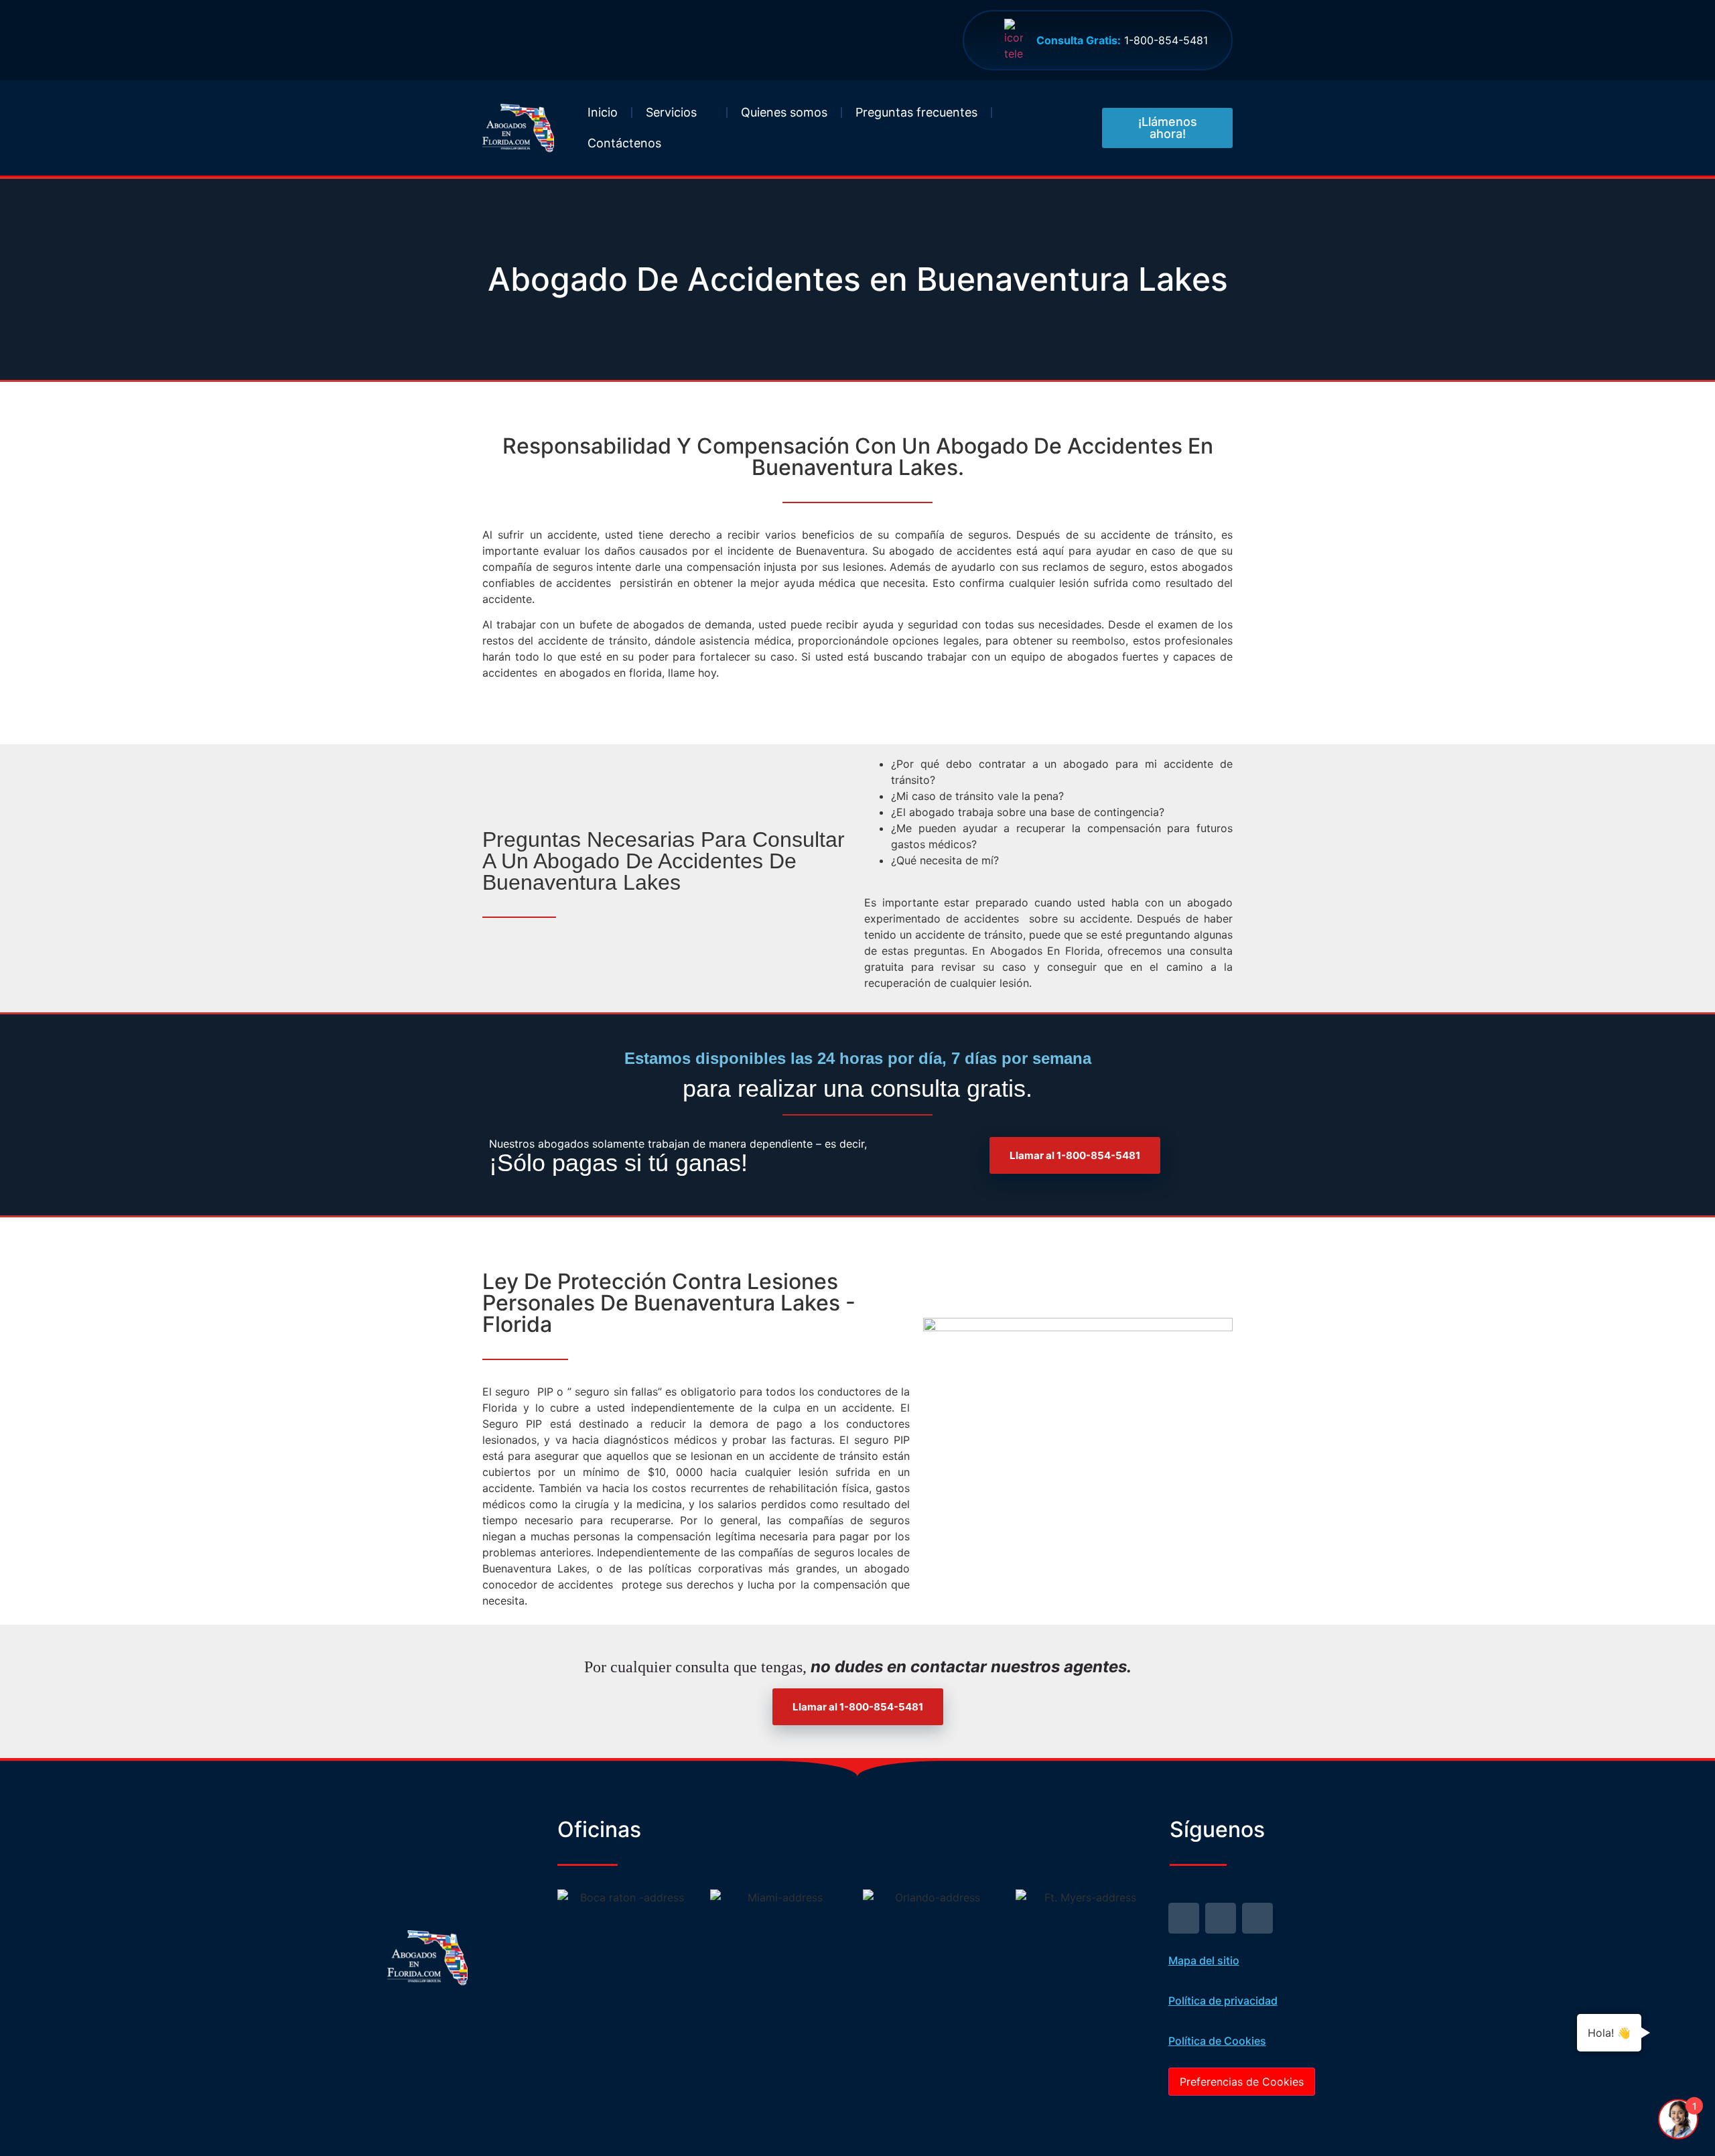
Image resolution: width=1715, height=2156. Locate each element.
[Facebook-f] (1221, 1918)
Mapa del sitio (1204, 1960)
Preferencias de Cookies (1242, 2082)
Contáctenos (624, 143)
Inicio (603, 112)
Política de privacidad (1223, 2001)
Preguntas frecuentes (916, 112)
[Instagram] (1257, 1918)
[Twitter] (1184, 1918)
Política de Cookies (1217, 2041)
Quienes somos (784, 112)
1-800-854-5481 (1122, 40)
